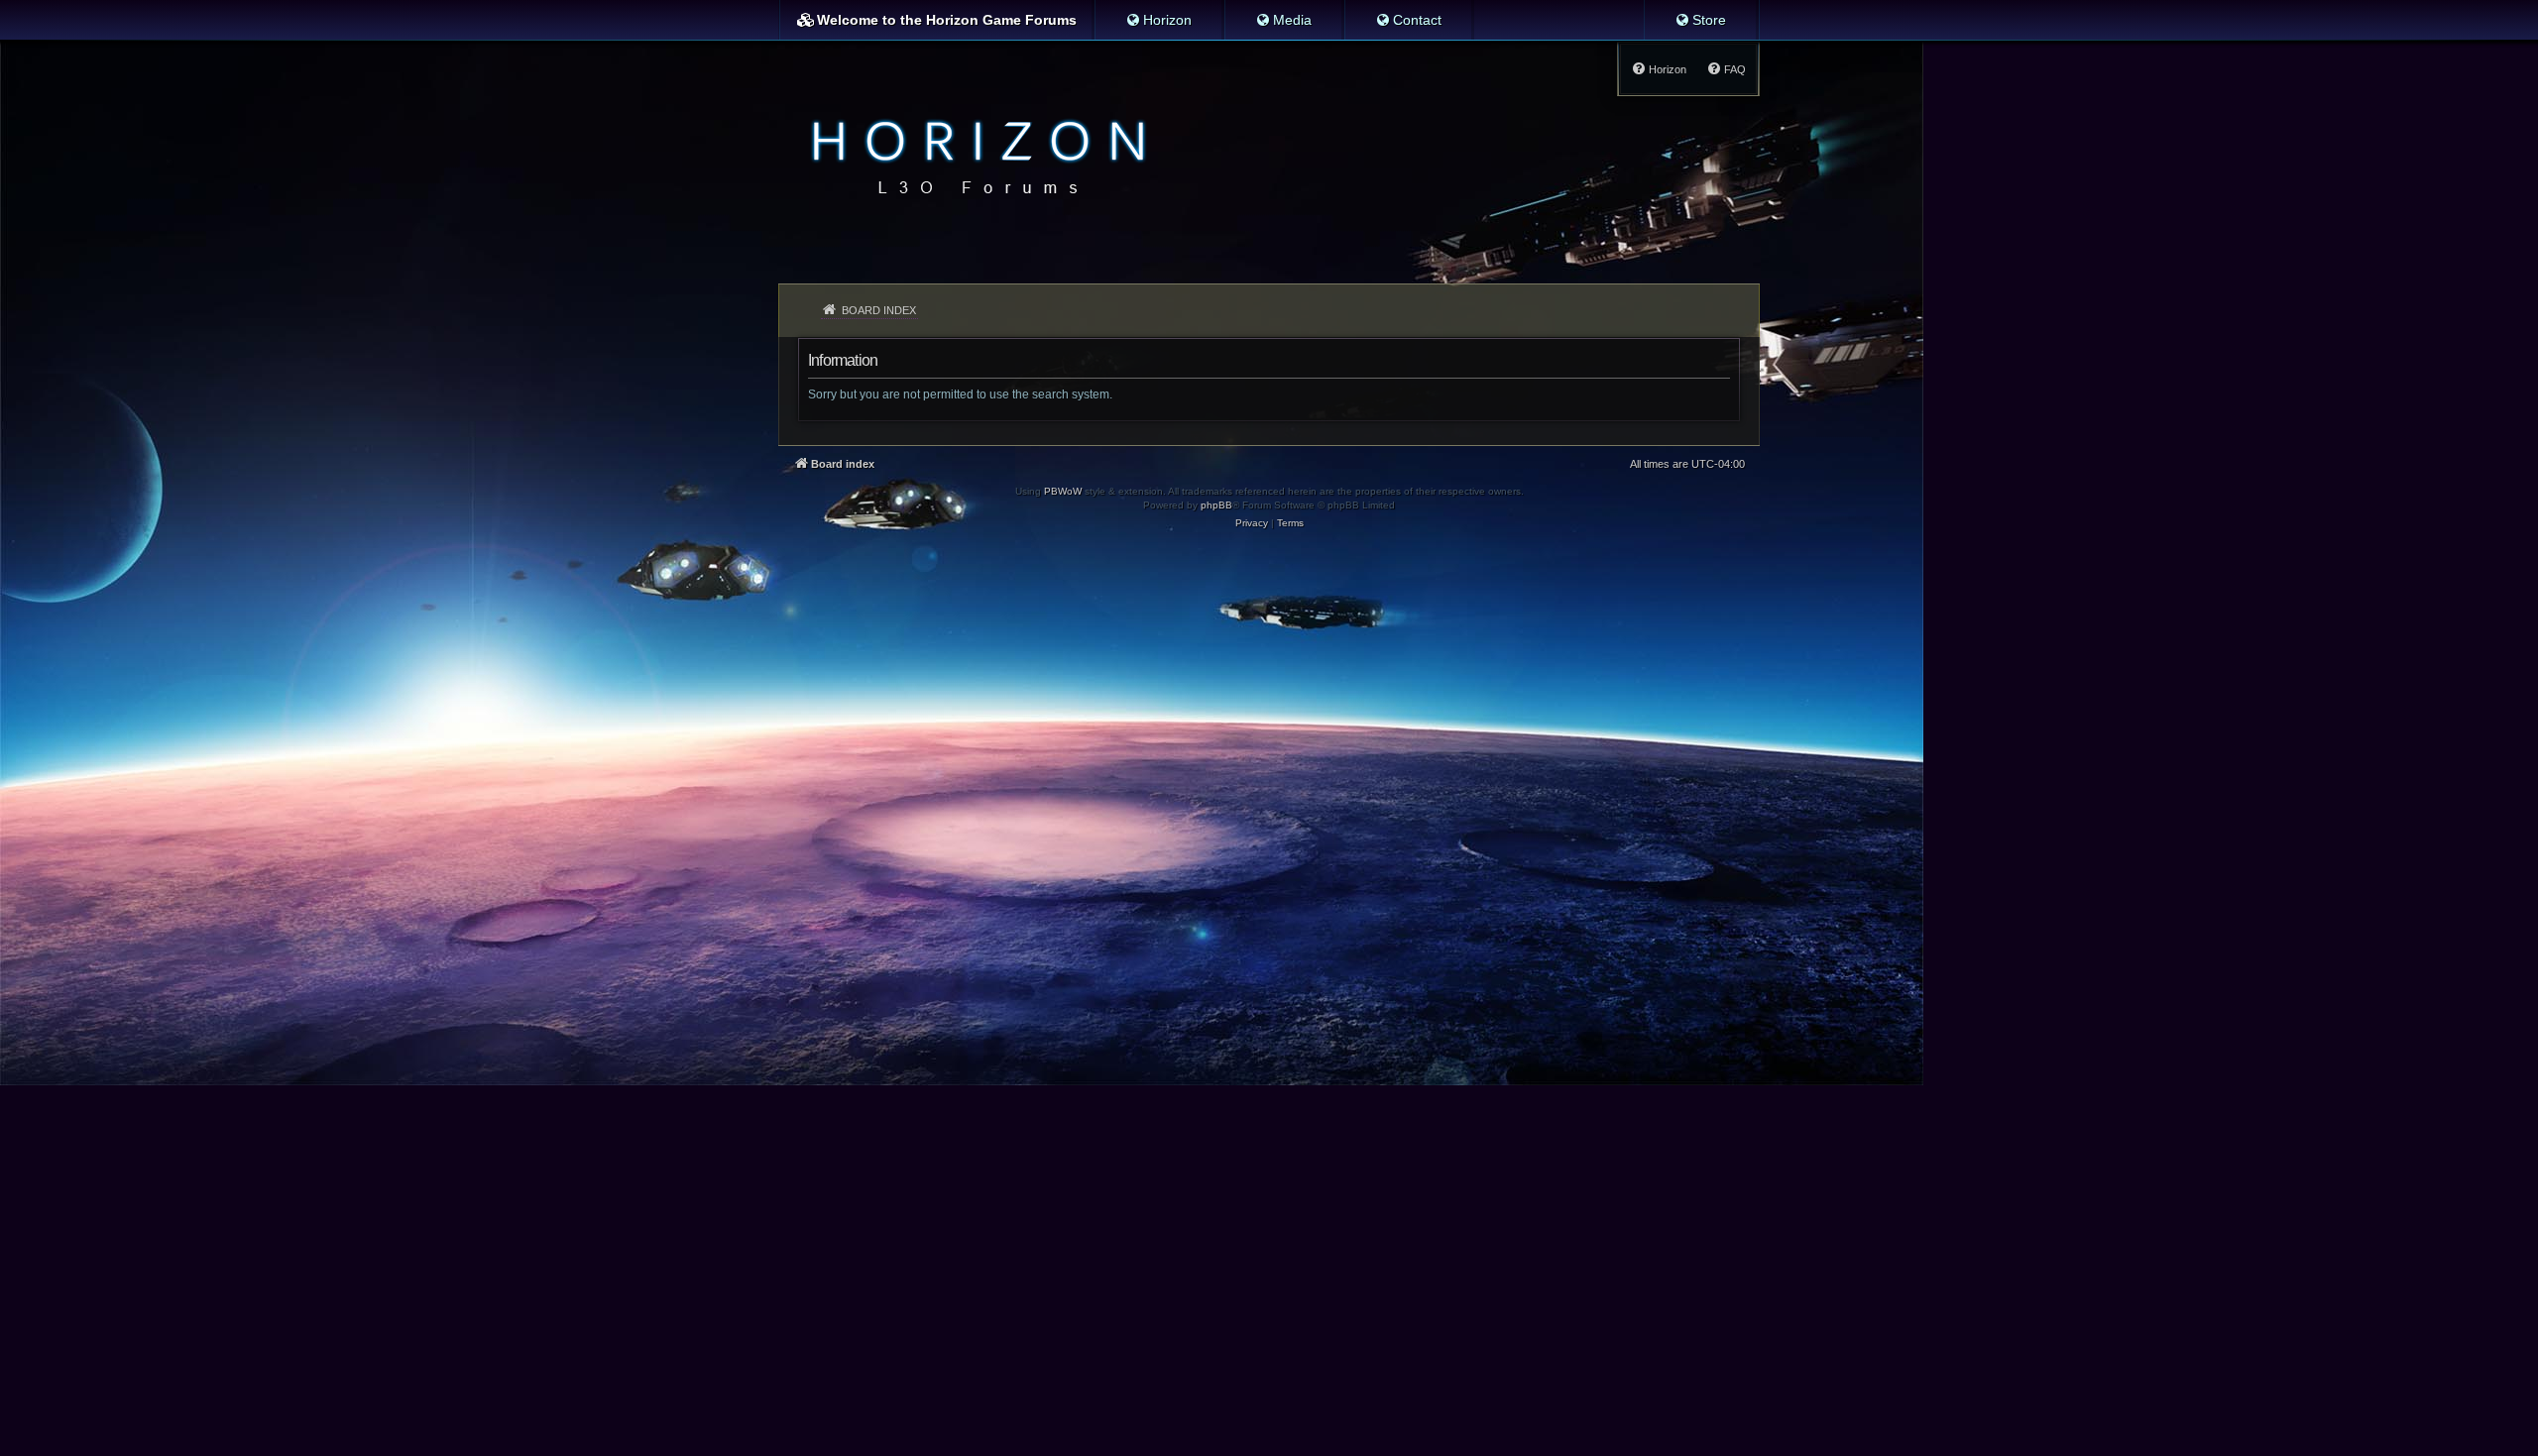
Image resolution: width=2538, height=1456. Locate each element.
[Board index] (973, 155)
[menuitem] (1158, 20)
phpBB (1216, 505)
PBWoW (1063, 491)
